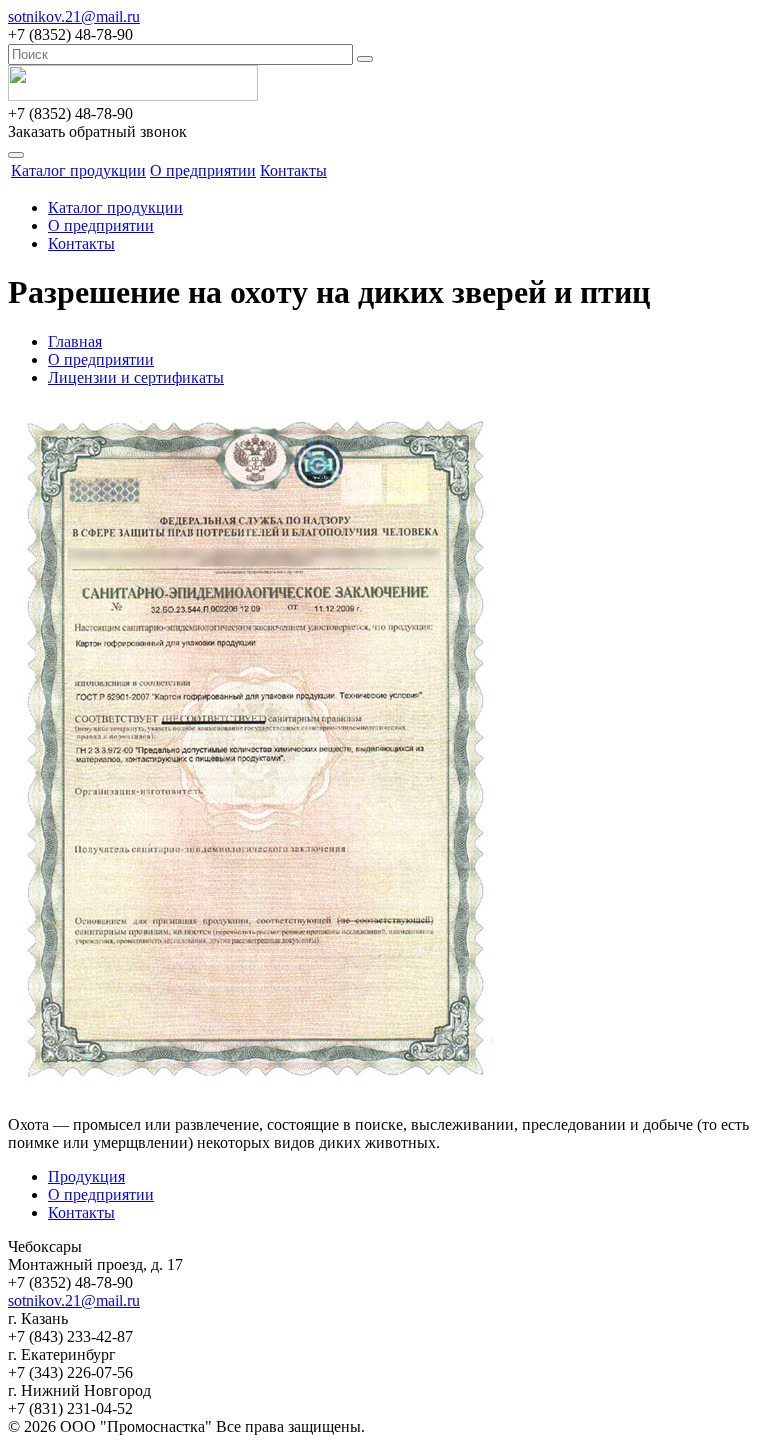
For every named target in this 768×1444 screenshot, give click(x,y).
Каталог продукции (78, 170)
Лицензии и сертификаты (136, 377)
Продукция (86, 1176)
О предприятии (203, 170)
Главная (75, 341)
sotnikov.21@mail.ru (74, 16)
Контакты (293, 170)
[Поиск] (365, 59)
